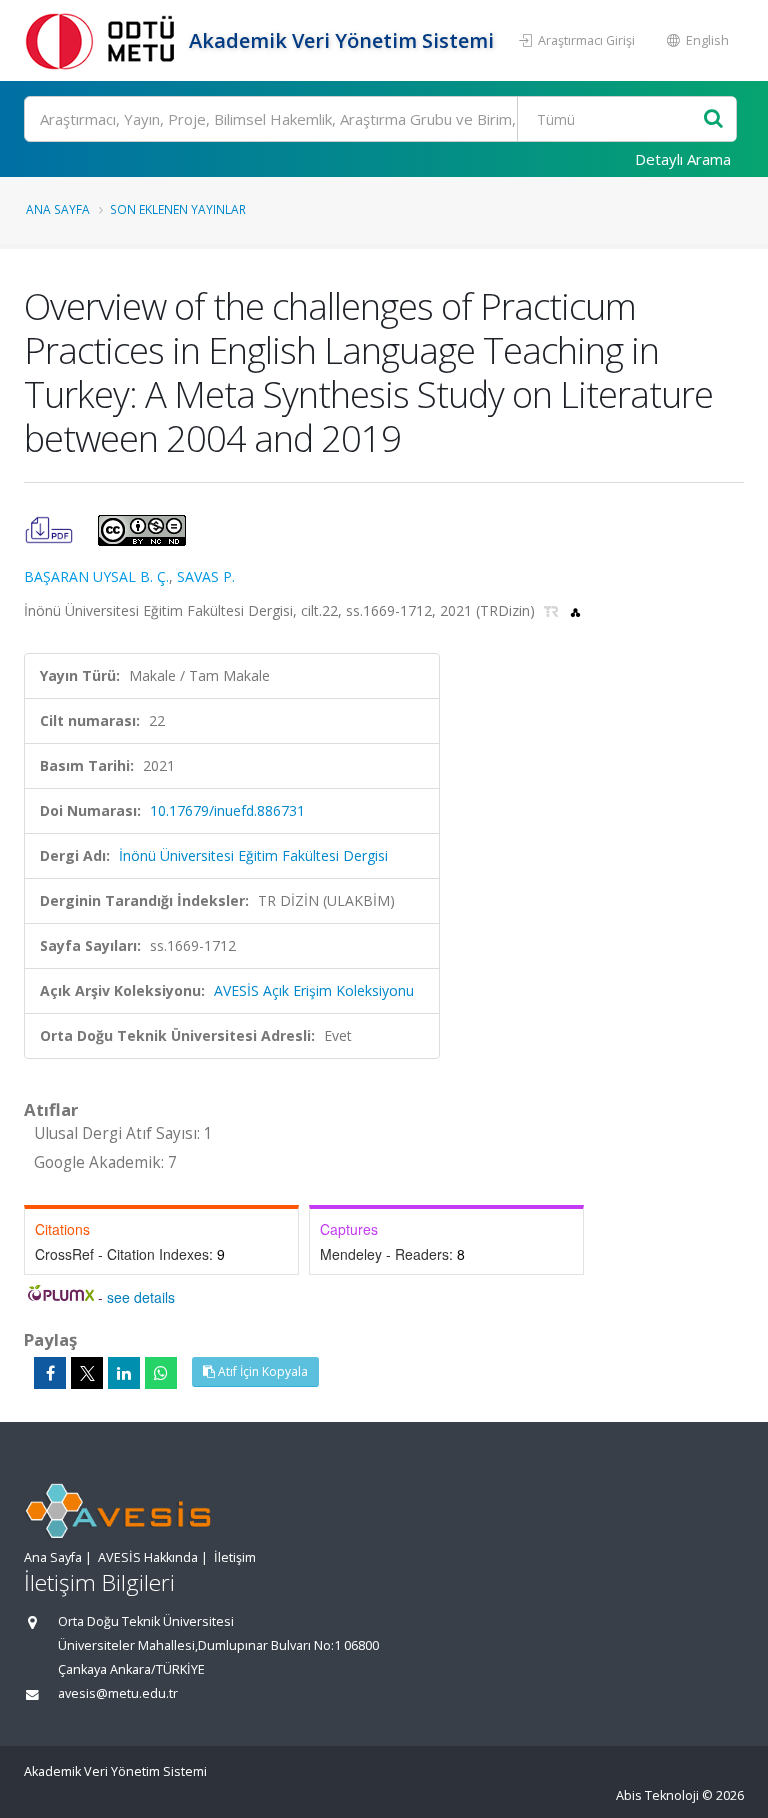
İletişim (235, 1557)
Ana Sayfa (58, 209)
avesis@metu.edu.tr (118, 1693)
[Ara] (713, 119)
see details (141, 1297)
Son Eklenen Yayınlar (178, 209)
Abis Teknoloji (657, 1795)
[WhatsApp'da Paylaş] (161, 1373)
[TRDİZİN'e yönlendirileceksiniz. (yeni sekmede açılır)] (553, 610)
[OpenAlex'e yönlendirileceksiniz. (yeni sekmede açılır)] (575, 610)
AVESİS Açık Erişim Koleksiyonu (314, 990)
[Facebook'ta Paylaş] (50, 1373)
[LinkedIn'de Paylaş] (124, 1373)
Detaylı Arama (683, 159)
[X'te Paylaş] (87, 1373)
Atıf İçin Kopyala (261, 1371)
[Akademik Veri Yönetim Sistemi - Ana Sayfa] (104, 40)
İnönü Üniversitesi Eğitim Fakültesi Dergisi (253, 855)
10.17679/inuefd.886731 (227, 810)
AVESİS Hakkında (148, 1557)
